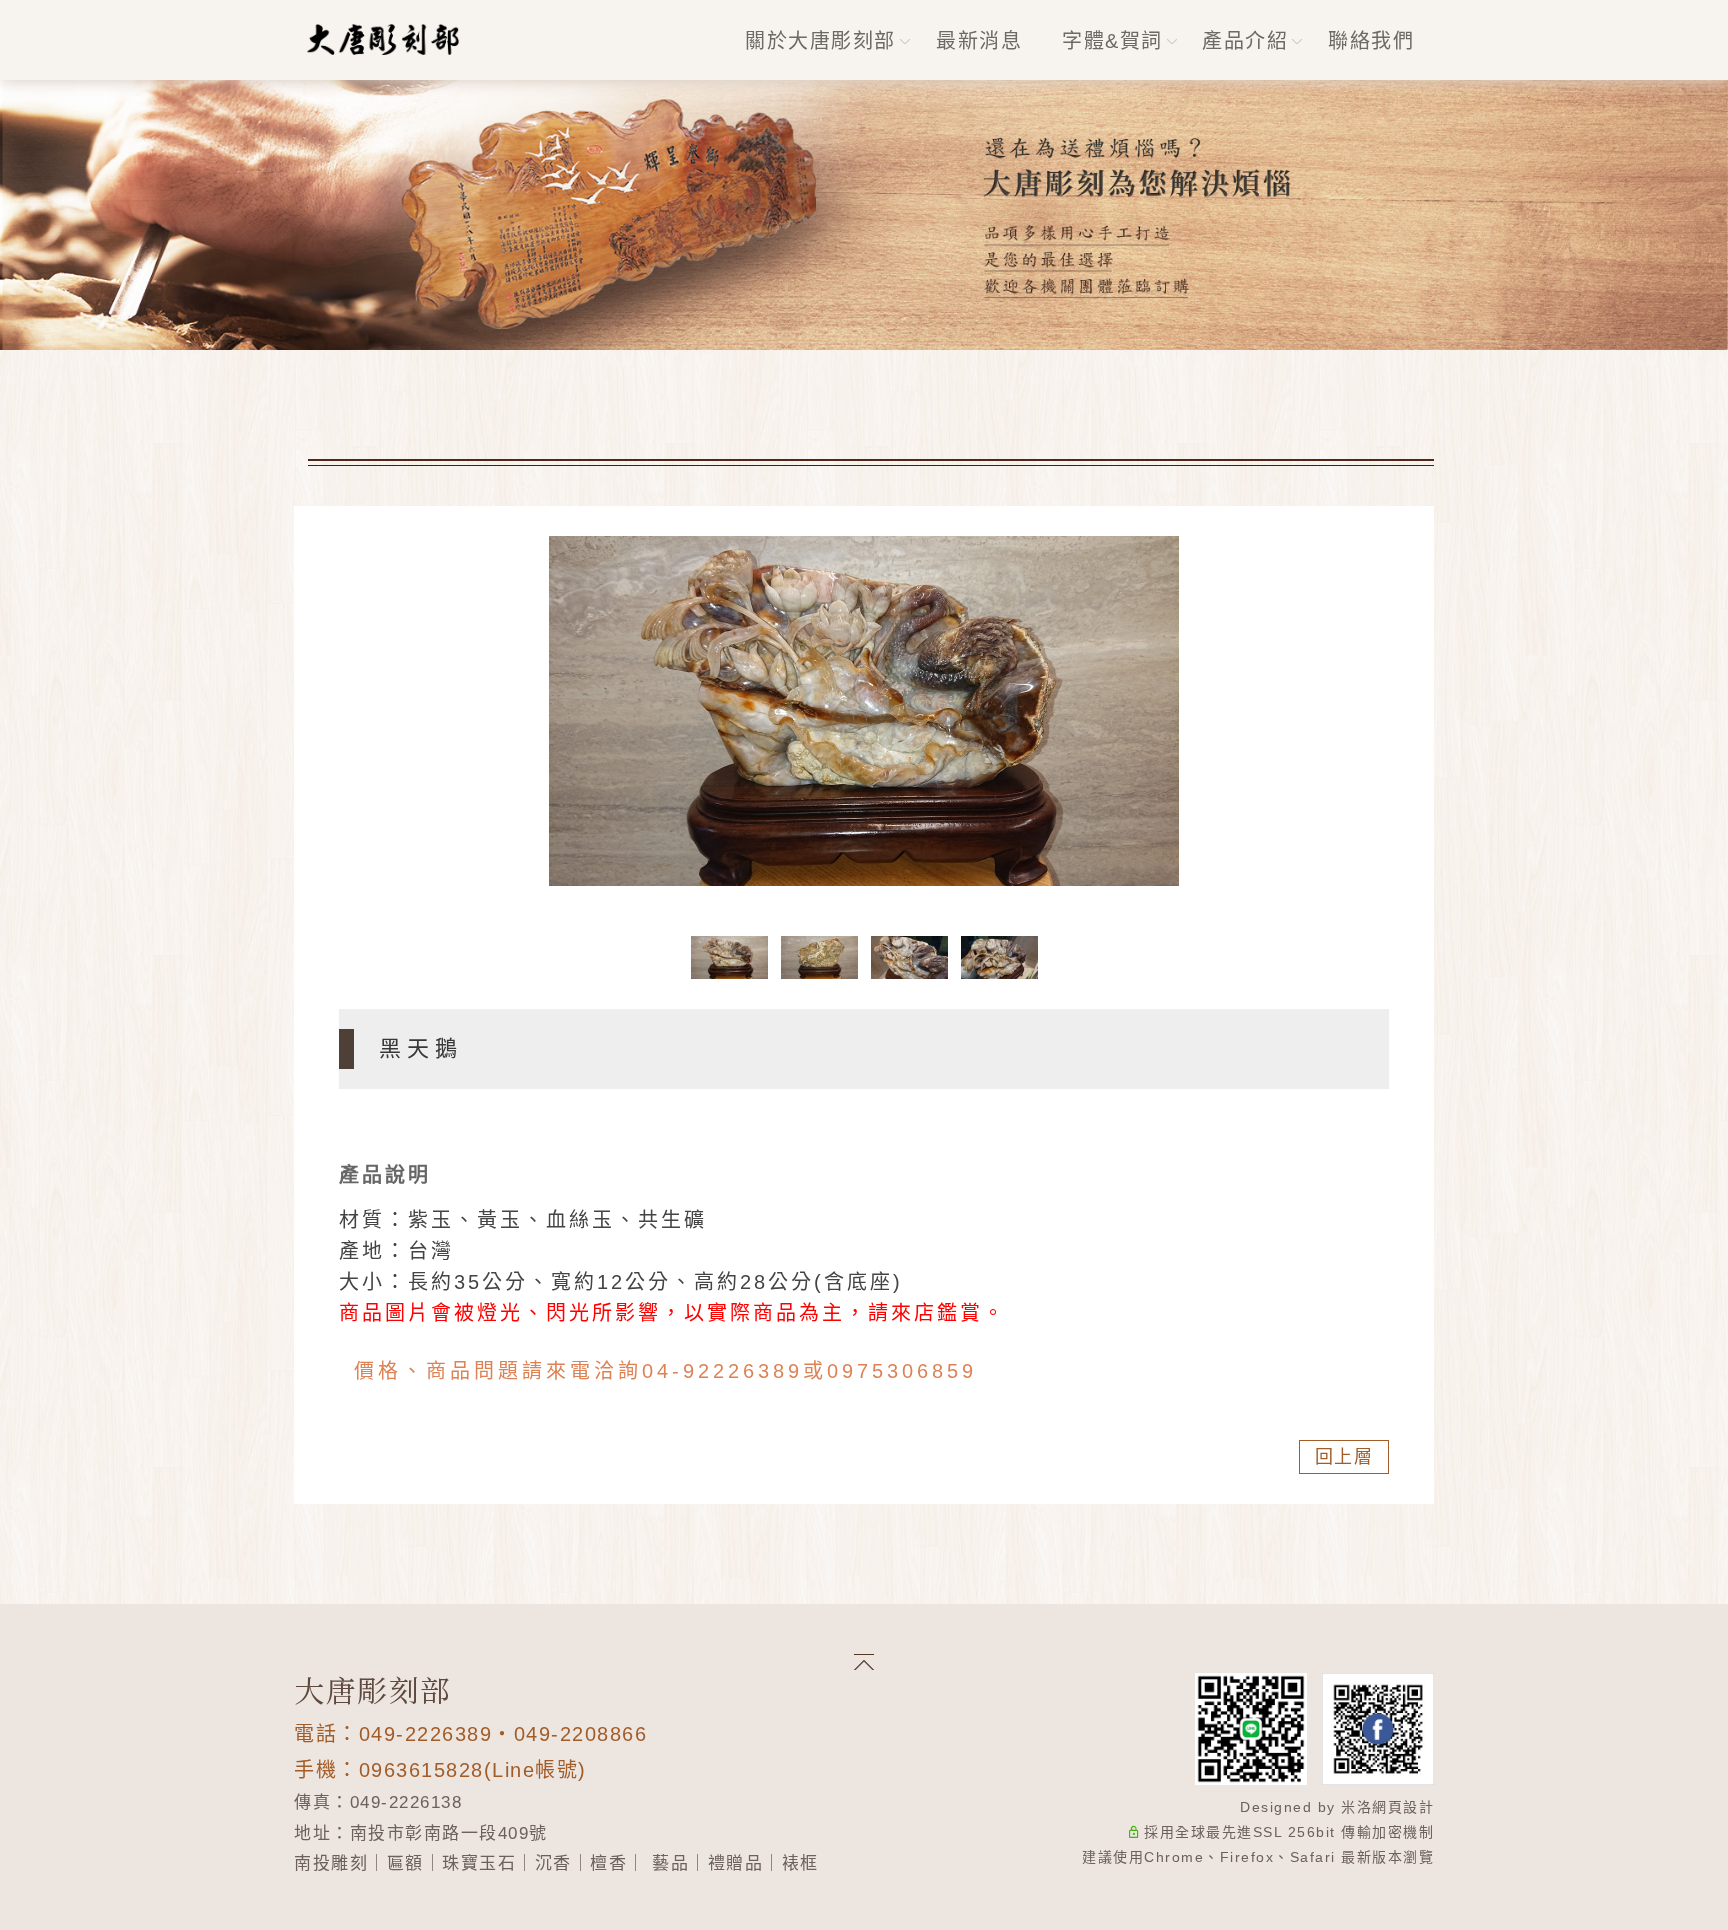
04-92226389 (722, 1371)
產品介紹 (1245, 41)
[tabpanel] (864, 215)
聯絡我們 (1371, 41)
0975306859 (902, 1371)
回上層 (1344, 1457)
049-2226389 (426, 1734)
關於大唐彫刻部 (820, 41)
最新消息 (979, 41)
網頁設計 (1403, 1807)
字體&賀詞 (1112, 41)
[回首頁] (384, 39)
